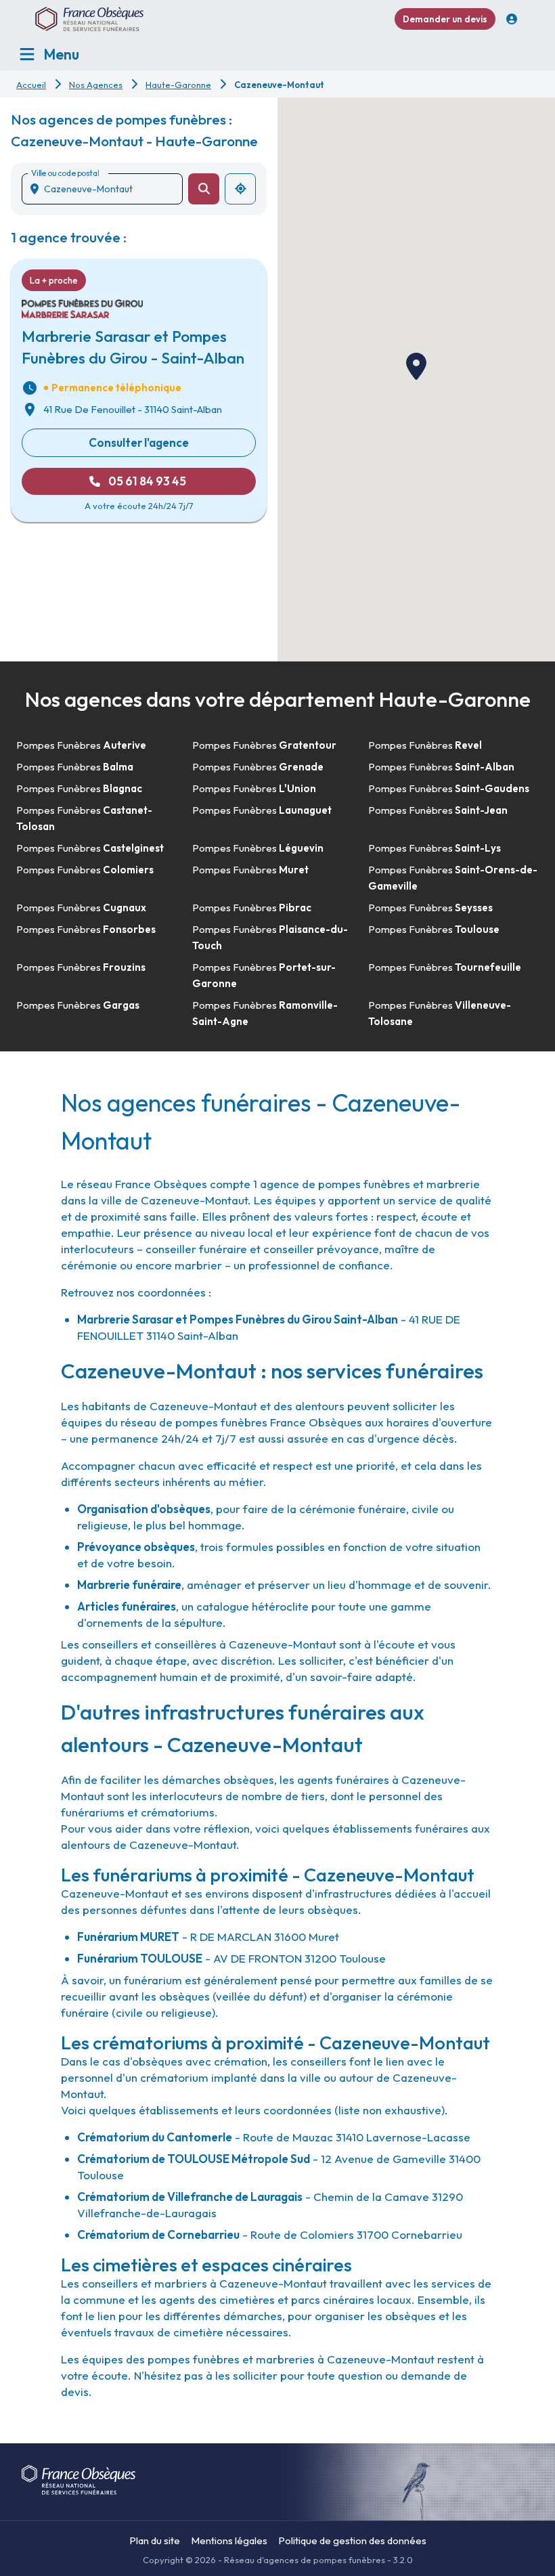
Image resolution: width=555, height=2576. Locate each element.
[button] (416, 366)
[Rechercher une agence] (204, 189)
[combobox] (108, 189)
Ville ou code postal (65, 173)
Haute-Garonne (178, 85)
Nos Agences (96, 85)
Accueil (31, 85)
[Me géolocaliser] (240, 189)
